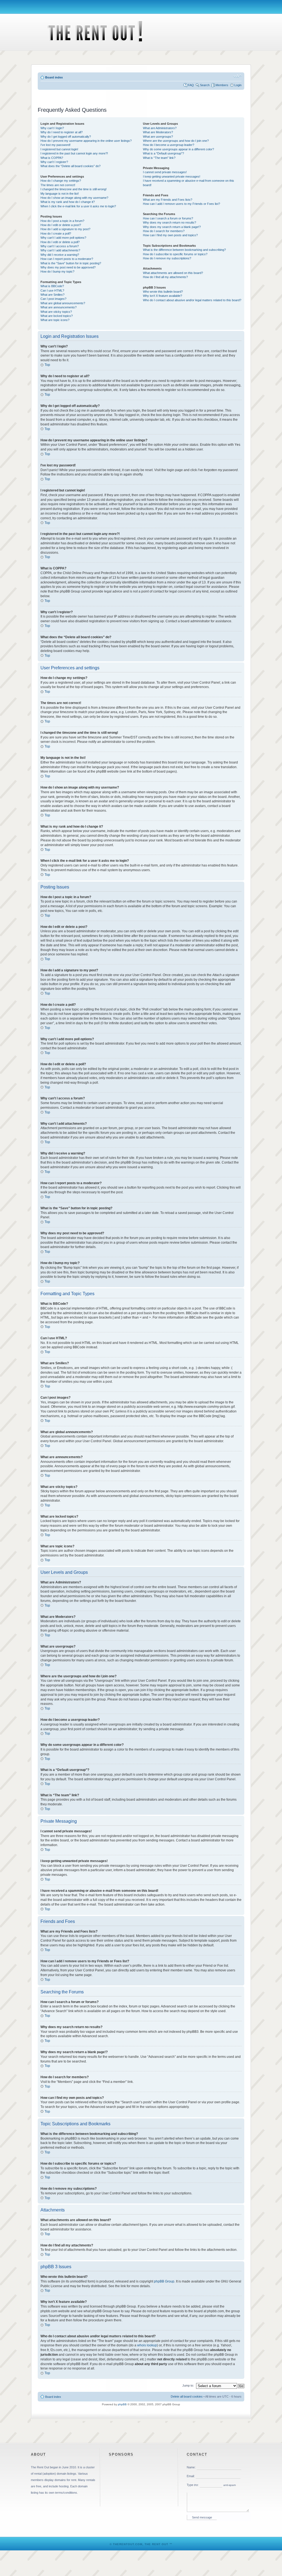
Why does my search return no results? (170, 222)
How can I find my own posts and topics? (170, 235)
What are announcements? (59, 307)
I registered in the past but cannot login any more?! (74, 153)
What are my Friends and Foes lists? (168, 200)
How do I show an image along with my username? (74, 198)
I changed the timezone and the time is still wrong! (74, 189)
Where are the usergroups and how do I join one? (176, 141)
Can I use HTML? (52, 290)
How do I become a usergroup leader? (169, 145)
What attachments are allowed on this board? (173, 273)
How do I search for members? (164, 231)
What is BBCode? (52, 286)
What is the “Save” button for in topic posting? (71, 263)
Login (238, 85)
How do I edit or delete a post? (61, 225)
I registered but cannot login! (59, 149)
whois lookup (147, 2345)
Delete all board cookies (187, 2396)
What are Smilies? (52, 295)
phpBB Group (164, 2281)
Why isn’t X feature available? (162, 296)
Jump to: (188, 2385)
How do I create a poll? (56, 233)
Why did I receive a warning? (60, 255)
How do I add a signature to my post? (65, 229)
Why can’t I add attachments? (60, 250)
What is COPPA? (52, 158)
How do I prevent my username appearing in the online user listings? (86, 141)
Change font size (238, 76)
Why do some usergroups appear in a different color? (178, 149)
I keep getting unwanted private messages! (172, 176)
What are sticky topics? (56, 312)
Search (205, 85)
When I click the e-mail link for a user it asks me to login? (78, 206)
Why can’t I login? (52, 128)
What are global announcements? (63, 303)
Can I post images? (53, 299)
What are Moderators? (158, 132)
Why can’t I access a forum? (60, 246)
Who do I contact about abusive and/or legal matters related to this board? (192, 300)
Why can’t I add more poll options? (63, 238)
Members (222, 85)
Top (47, 365)
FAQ (191, 85)
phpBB (122, 2404)
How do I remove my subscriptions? (167, 258)
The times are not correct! (58, 185)
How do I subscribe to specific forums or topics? (175, 254)
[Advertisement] (141, 95)
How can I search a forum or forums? (168, 218)
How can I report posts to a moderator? (67, 259)
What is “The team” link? (159, 158)
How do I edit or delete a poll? (60, 242)
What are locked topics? (57, 316)
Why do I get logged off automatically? (66, 137)
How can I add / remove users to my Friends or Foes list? (181, 204)
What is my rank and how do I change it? (68, 202)
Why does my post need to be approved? (68, 267)
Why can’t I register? (54, 162)
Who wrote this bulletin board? (163, 292)
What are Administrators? (160, 128)
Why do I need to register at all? (62, 132)
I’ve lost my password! (55, 145)
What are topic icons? (55, 320)
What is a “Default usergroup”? (163, 153)
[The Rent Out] (89, 49)
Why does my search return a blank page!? (172, 227)
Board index (54, 77)
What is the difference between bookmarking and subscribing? (184, 250)
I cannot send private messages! (165, 172)
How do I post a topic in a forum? (62, 221)
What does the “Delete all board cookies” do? (70, 166)
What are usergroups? (158, 137)
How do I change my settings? (61, 181)
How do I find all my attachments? (165, 277)
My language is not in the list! (60, 194)
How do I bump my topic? (57, 271)
